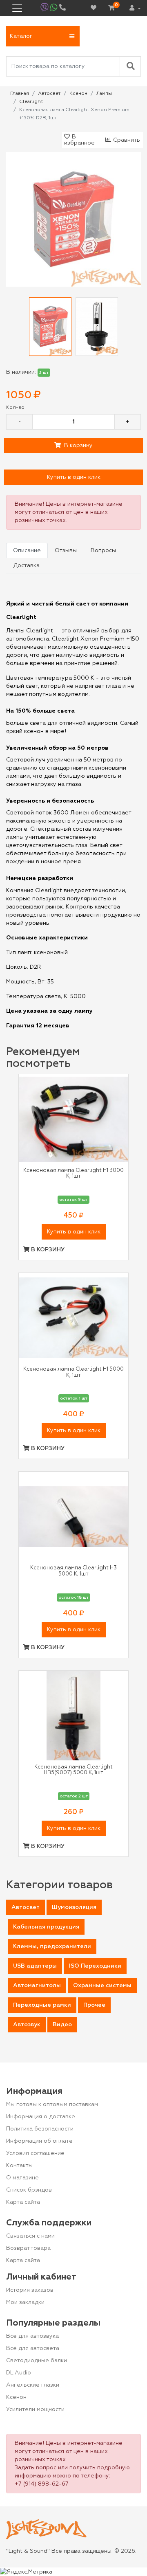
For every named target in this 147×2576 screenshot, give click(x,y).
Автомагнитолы (37, 1986)
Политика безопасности (40, 2129)
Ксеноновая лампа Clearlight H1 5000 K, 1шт (73, 1372)
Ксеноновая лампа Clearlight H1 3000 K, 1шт (73, 1173)
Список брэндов (29, 2190)
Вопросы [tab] (103, 551)
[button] (43, 36)
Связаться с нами (30, 2236)
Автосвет (26, 1907)
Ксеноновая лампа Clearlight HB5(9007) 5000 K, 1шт (73, 1770)
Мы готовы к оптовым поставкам (52, 2104)
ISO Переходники (95, 1966)
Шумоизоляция (74, 1907)
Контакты (19, 2166)
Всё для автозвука (32, 2336)
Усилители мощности (35, 2409)
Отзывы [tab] (66, 551)
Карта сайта (23, 2202)
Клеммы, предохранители (52, 1946)
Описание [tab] (27, 551)
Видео (62, 2025)
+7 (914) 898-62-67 (42, 2484)
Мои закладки (25, 2302)
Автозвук (27, 2025)
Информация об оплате (39, 2141)
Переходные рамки (42, 2005)
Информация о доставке (41, 2117)
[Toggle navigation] (17, 8)
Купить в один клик (74, 477)
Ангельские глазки (33, 2385)
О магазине (22, 2178)
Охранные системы (102, 1986)
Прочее (94, 2005)
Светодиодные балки (37, 2361)
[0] (111, 8)
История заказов (30, 2290)
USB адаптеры (35, 1966)
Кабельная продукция (46, 1927)
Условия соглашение (35, 2153)
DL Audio (19, 2373)
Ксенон (16, 2397)
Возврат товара (28, 2248)
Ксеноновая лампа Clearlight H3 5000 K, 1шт (73, 1571)
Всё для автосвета (33, 2348)
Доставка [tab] (26, 566)
